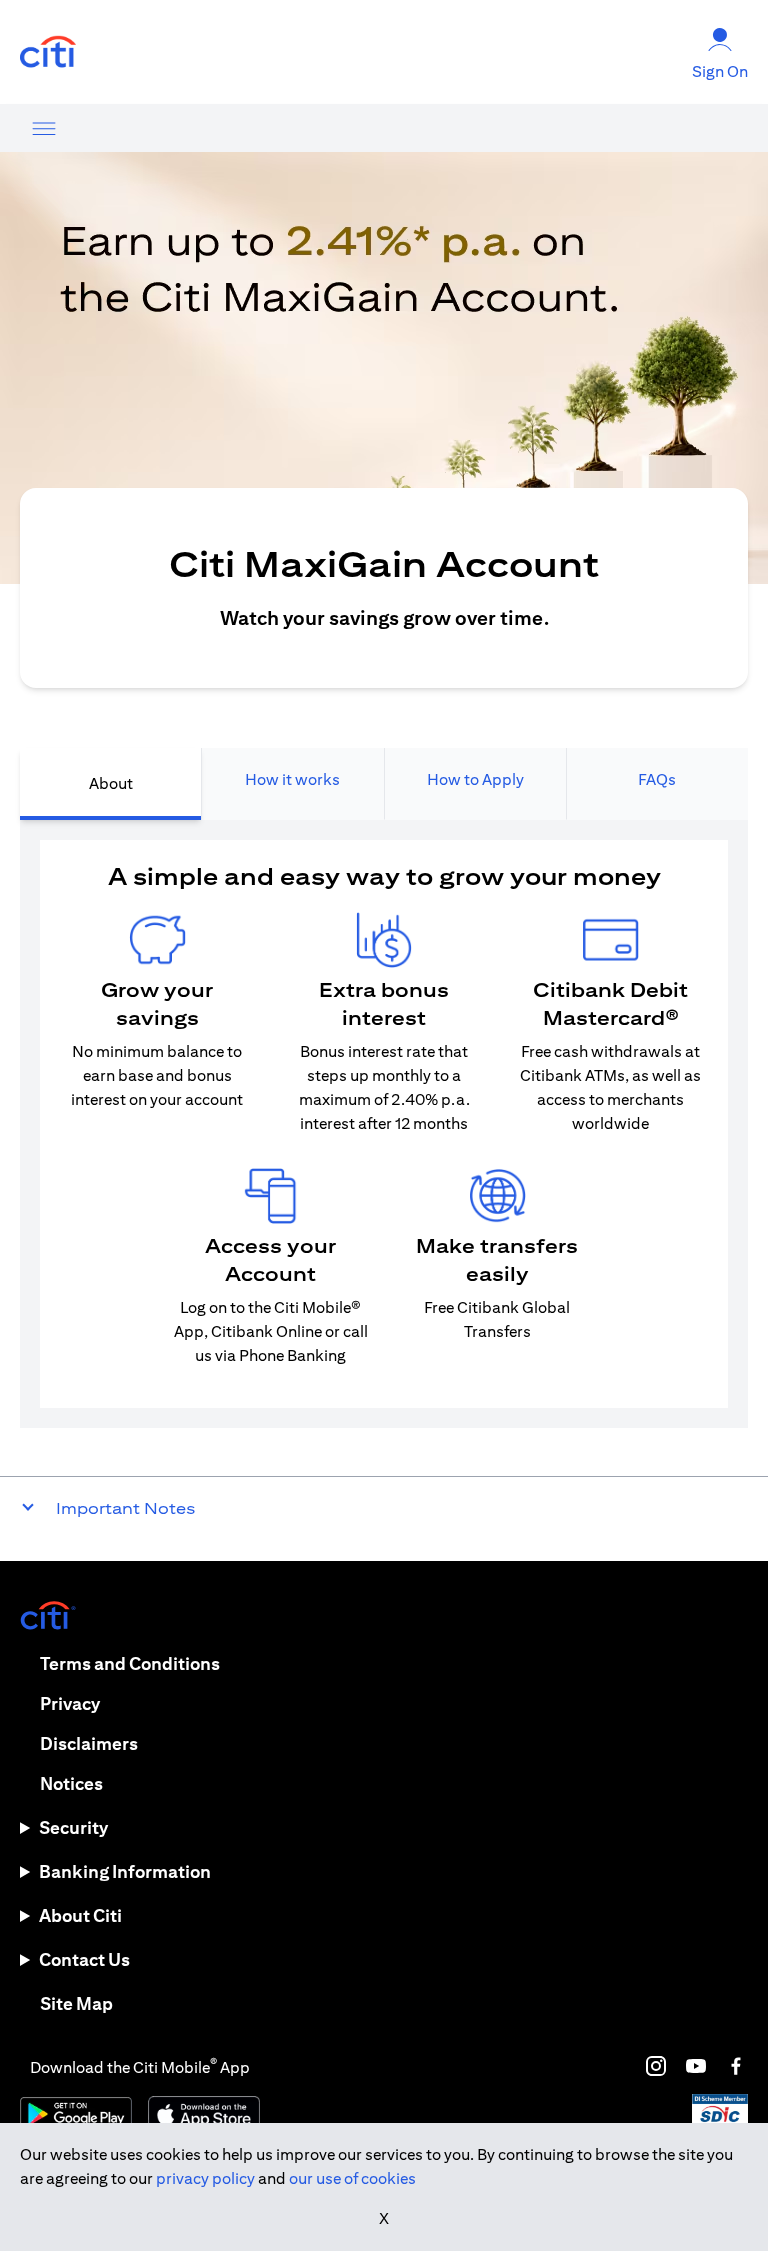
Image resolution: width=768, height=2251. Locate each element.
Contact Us (84, 1959)
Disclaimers (89, 1743)
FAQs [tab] (657, 779)
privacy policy (205, 2178)
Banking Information (125, 1871)
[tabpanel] (384, 1124)
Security (73, 1827)
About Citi (80, 1915)
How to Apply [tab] (475, 779)
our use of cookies (352, 2178)
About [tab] (111, 783)
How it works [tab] (292, 779)
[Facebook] (736, 2066)
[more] (44, 128)
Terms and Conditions (130, 1663)
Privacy (70, 1703)
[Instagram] (656, 2066)
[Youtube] (696, 2066)
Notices (71, 1783)
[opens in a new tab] (48, 52)
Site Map (76, 2003)
